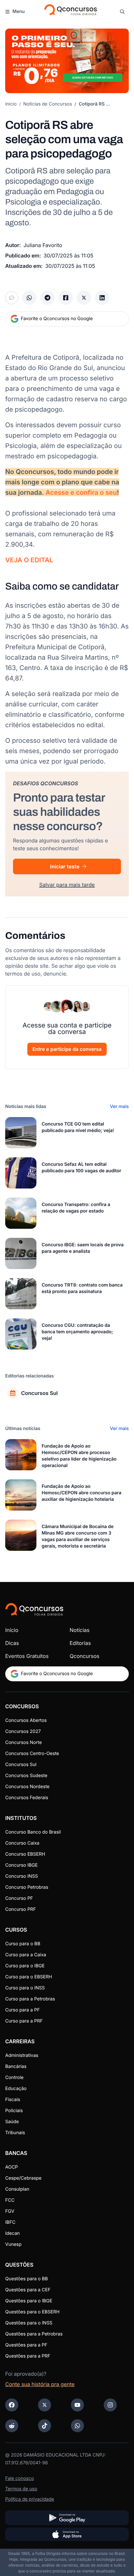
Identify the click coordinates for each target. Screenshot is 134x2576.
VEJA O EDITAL (29, 560)
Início (11, 104)
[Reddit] (12, 2426)
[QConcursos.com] (34, 1609)
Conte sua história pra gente (40, 2384)
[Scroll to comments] (12, 298)
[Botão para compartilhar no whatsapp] (29, 298)
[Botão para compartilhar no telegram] (47, 298)
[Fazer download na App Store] (67, 2534)
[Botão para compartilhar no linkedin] (102, 298)
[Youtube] (77, 2405)
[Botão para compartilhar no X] (84, 298)
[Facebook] (12, 2405)
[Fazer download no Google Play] (67, 2518)
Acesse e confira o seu (81, 492)
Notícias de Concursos (48, 104)
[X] (45, 2405)
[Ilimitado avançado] (67, 61)
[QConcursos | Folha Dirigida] (70, 12)
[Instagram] (110, 2405)
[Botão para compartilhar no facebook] (66, 298)
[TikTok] (45, 2426)
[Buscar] (122, 12)
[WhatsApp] (77, 2426)
